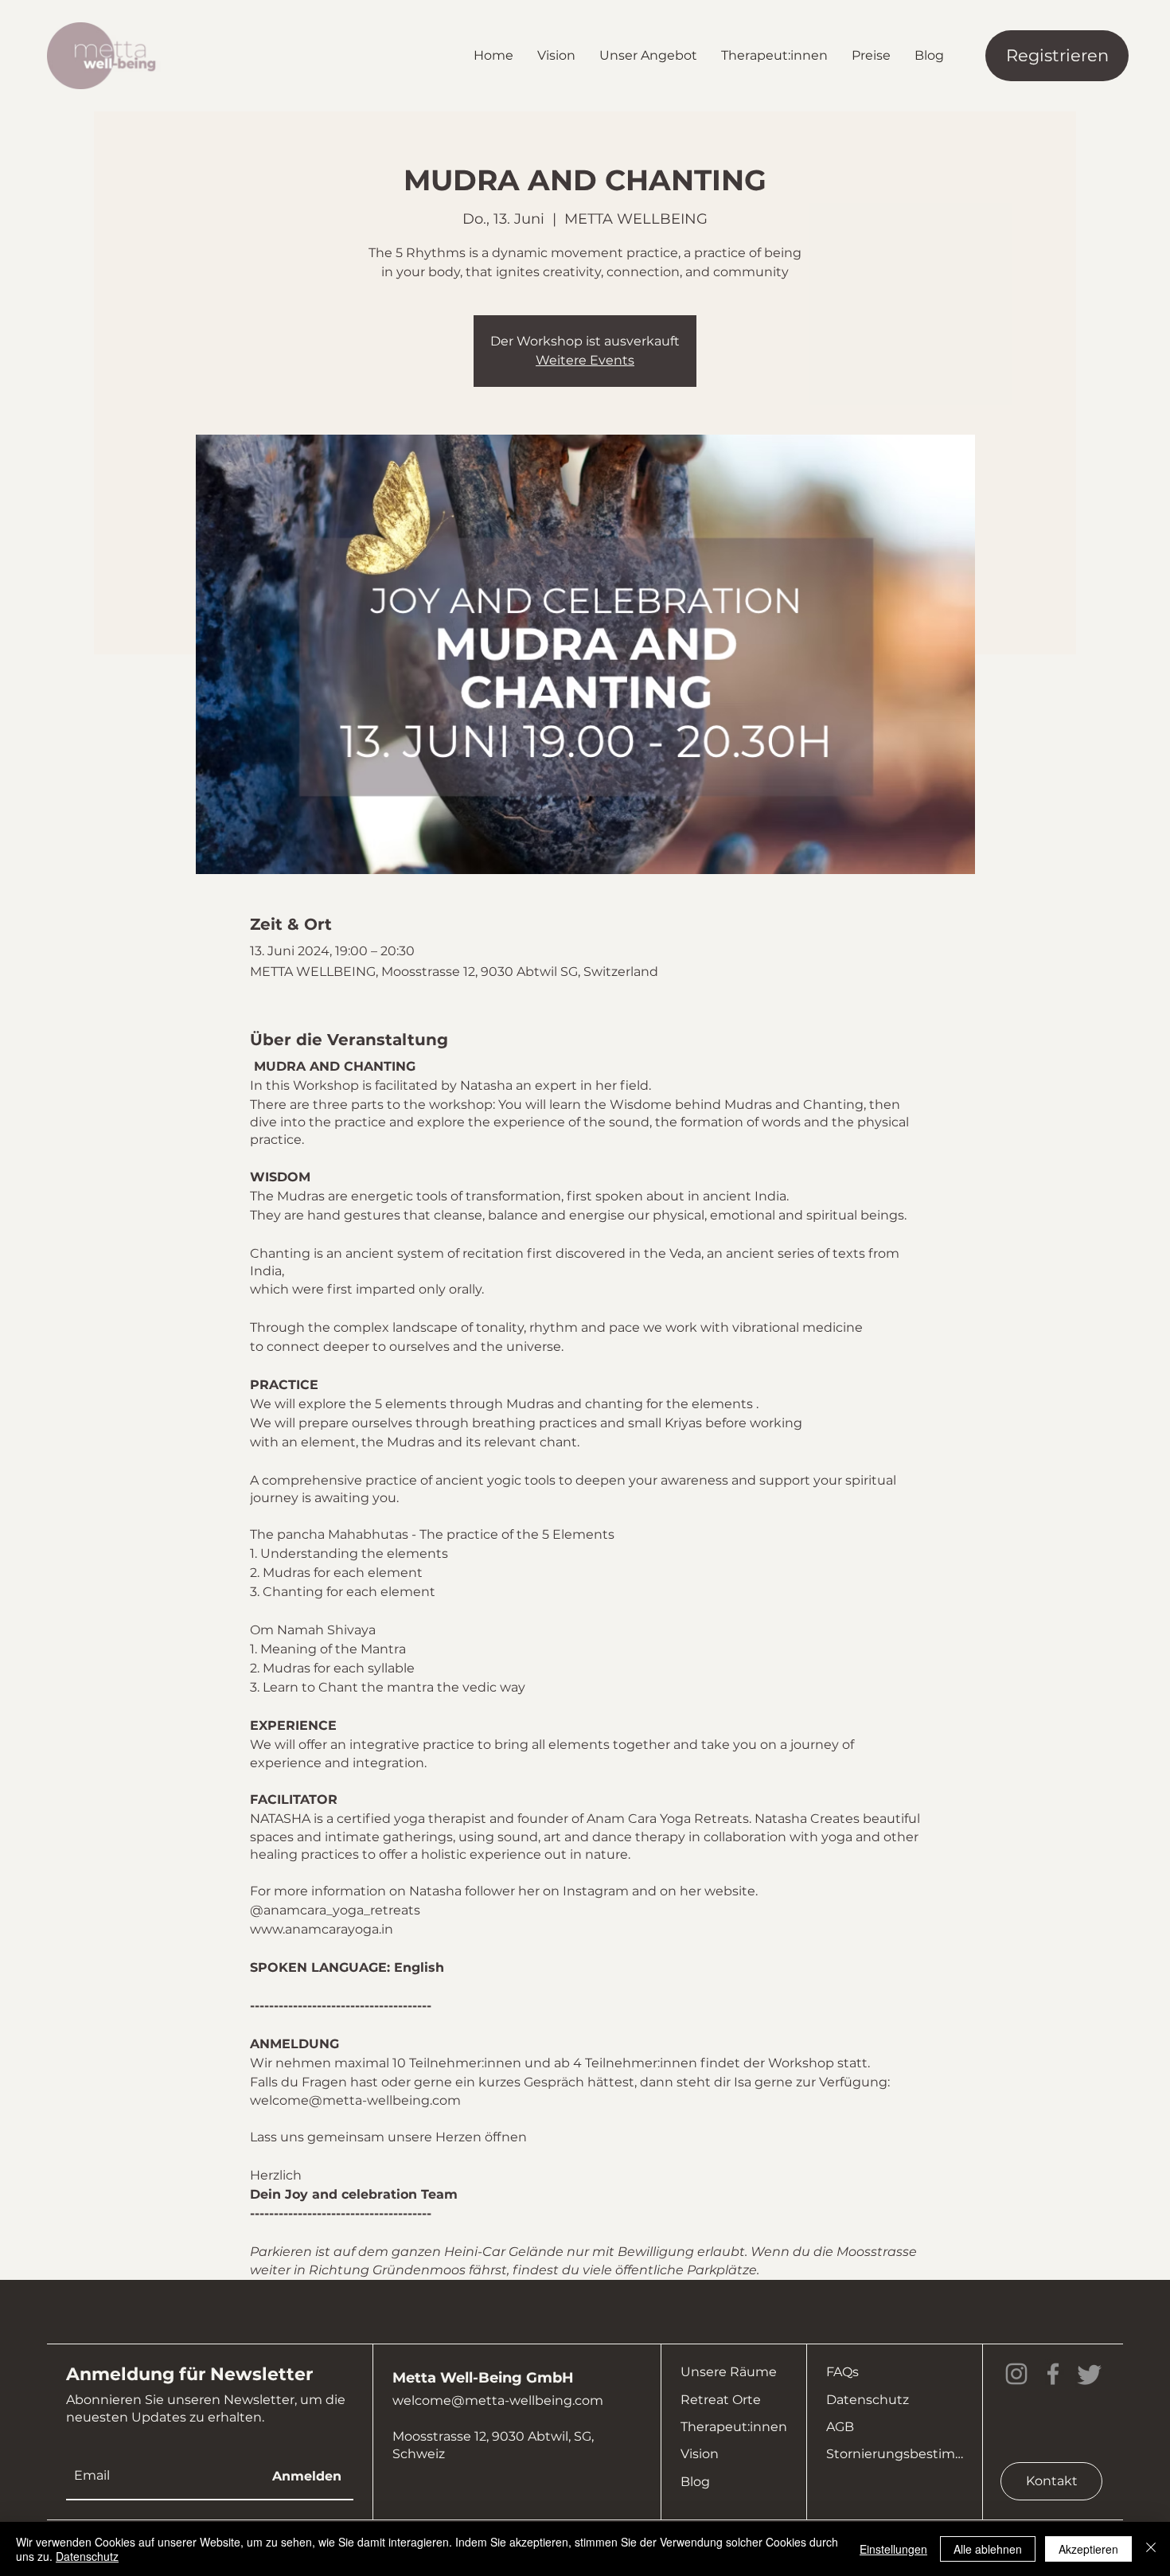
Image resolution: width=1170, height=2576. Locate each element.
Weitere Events (585, 360)
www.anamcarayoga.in (322, 1929)
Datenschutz (868, 2400)
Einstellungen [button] (893, 2549)
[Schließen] (1151, 2549)
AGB (840, 2427)
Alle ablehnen (988, 2549)
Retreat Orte (721, 2400)
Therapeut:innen (734, 2427)
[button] (648, 56)
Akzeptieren (1088, 2549)
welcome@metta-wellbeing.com (498, 2400)
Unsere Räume (729, 2372)
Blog (695, 2482)
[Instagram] (1016, 2374)
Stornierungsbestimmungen (895, 2454)
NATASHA (280, 1819)
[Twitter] (1090, 2374)
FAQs (842, 2372)
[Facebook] (1053, 2374)
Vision (700, 2454)
